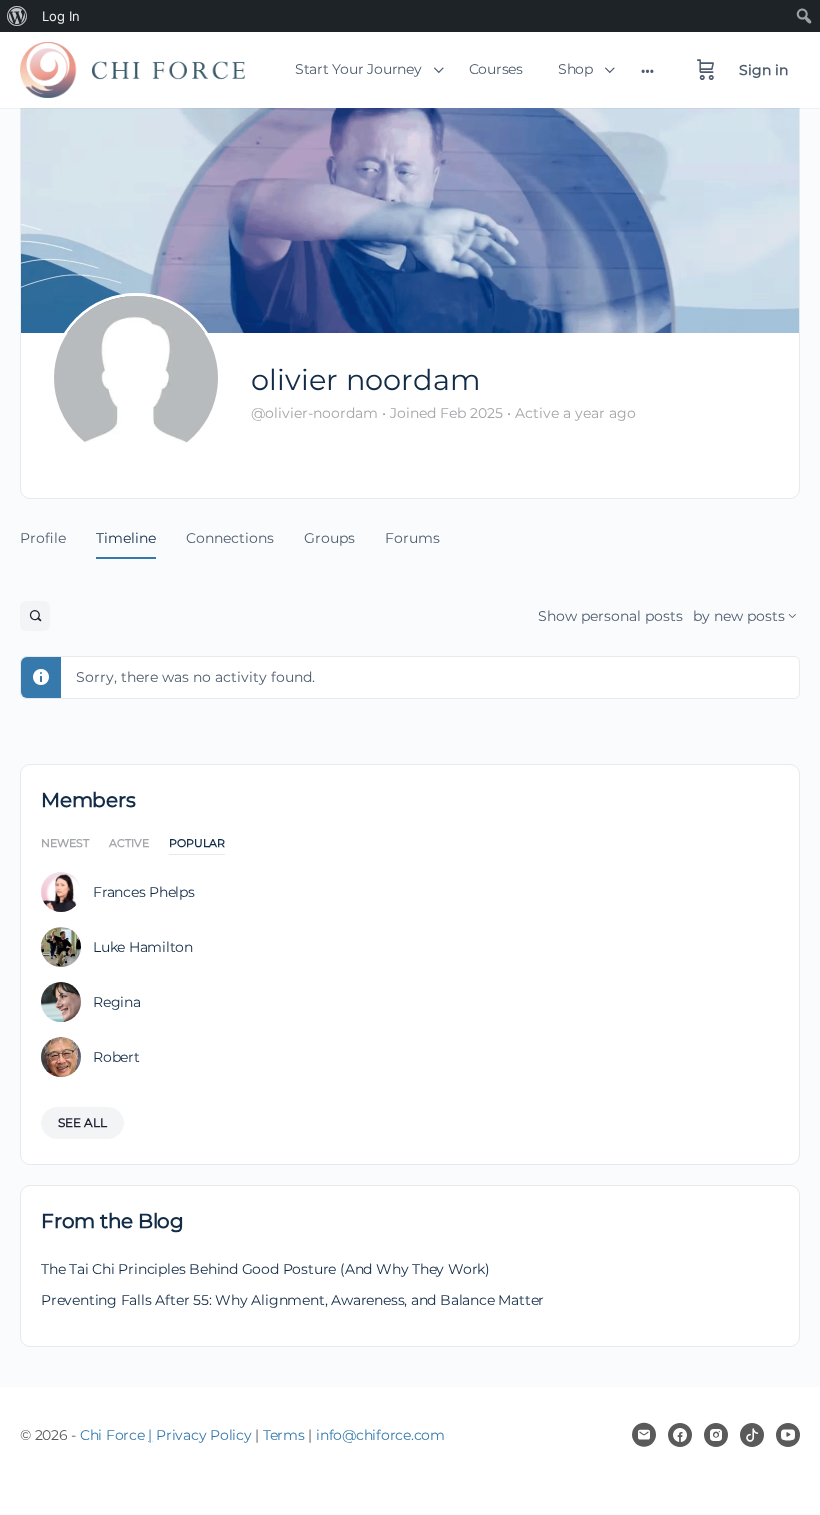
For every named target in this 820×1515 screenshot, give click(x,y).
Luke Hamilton (143, 947)
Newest (65, 844)
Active (129, 844)
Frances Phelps (144, 892)
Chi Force (112, 1435)
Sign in (763, 70)
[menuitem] (17, 16)
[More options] (647, 70)
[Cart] (706, 70)
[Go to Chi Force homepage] (132, 66)
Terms (284, 1435)
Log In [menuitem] (61, 16)
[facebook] (680, 1435)
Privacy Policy (204, 1435)
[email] (644, 1435)
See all (82, 1122)
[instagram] (716, 1435)
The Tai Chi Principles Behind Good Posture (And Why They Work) (265, 1269)
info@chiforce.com (380, 1435)
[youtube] (788, 1435)
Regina (117, 1002)
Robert (116, 1057)
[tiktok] (752, 1435)
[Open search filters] (35, 616)
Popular (197, 844)
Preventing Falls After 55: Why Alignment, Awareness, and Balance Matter (292, 1300)
